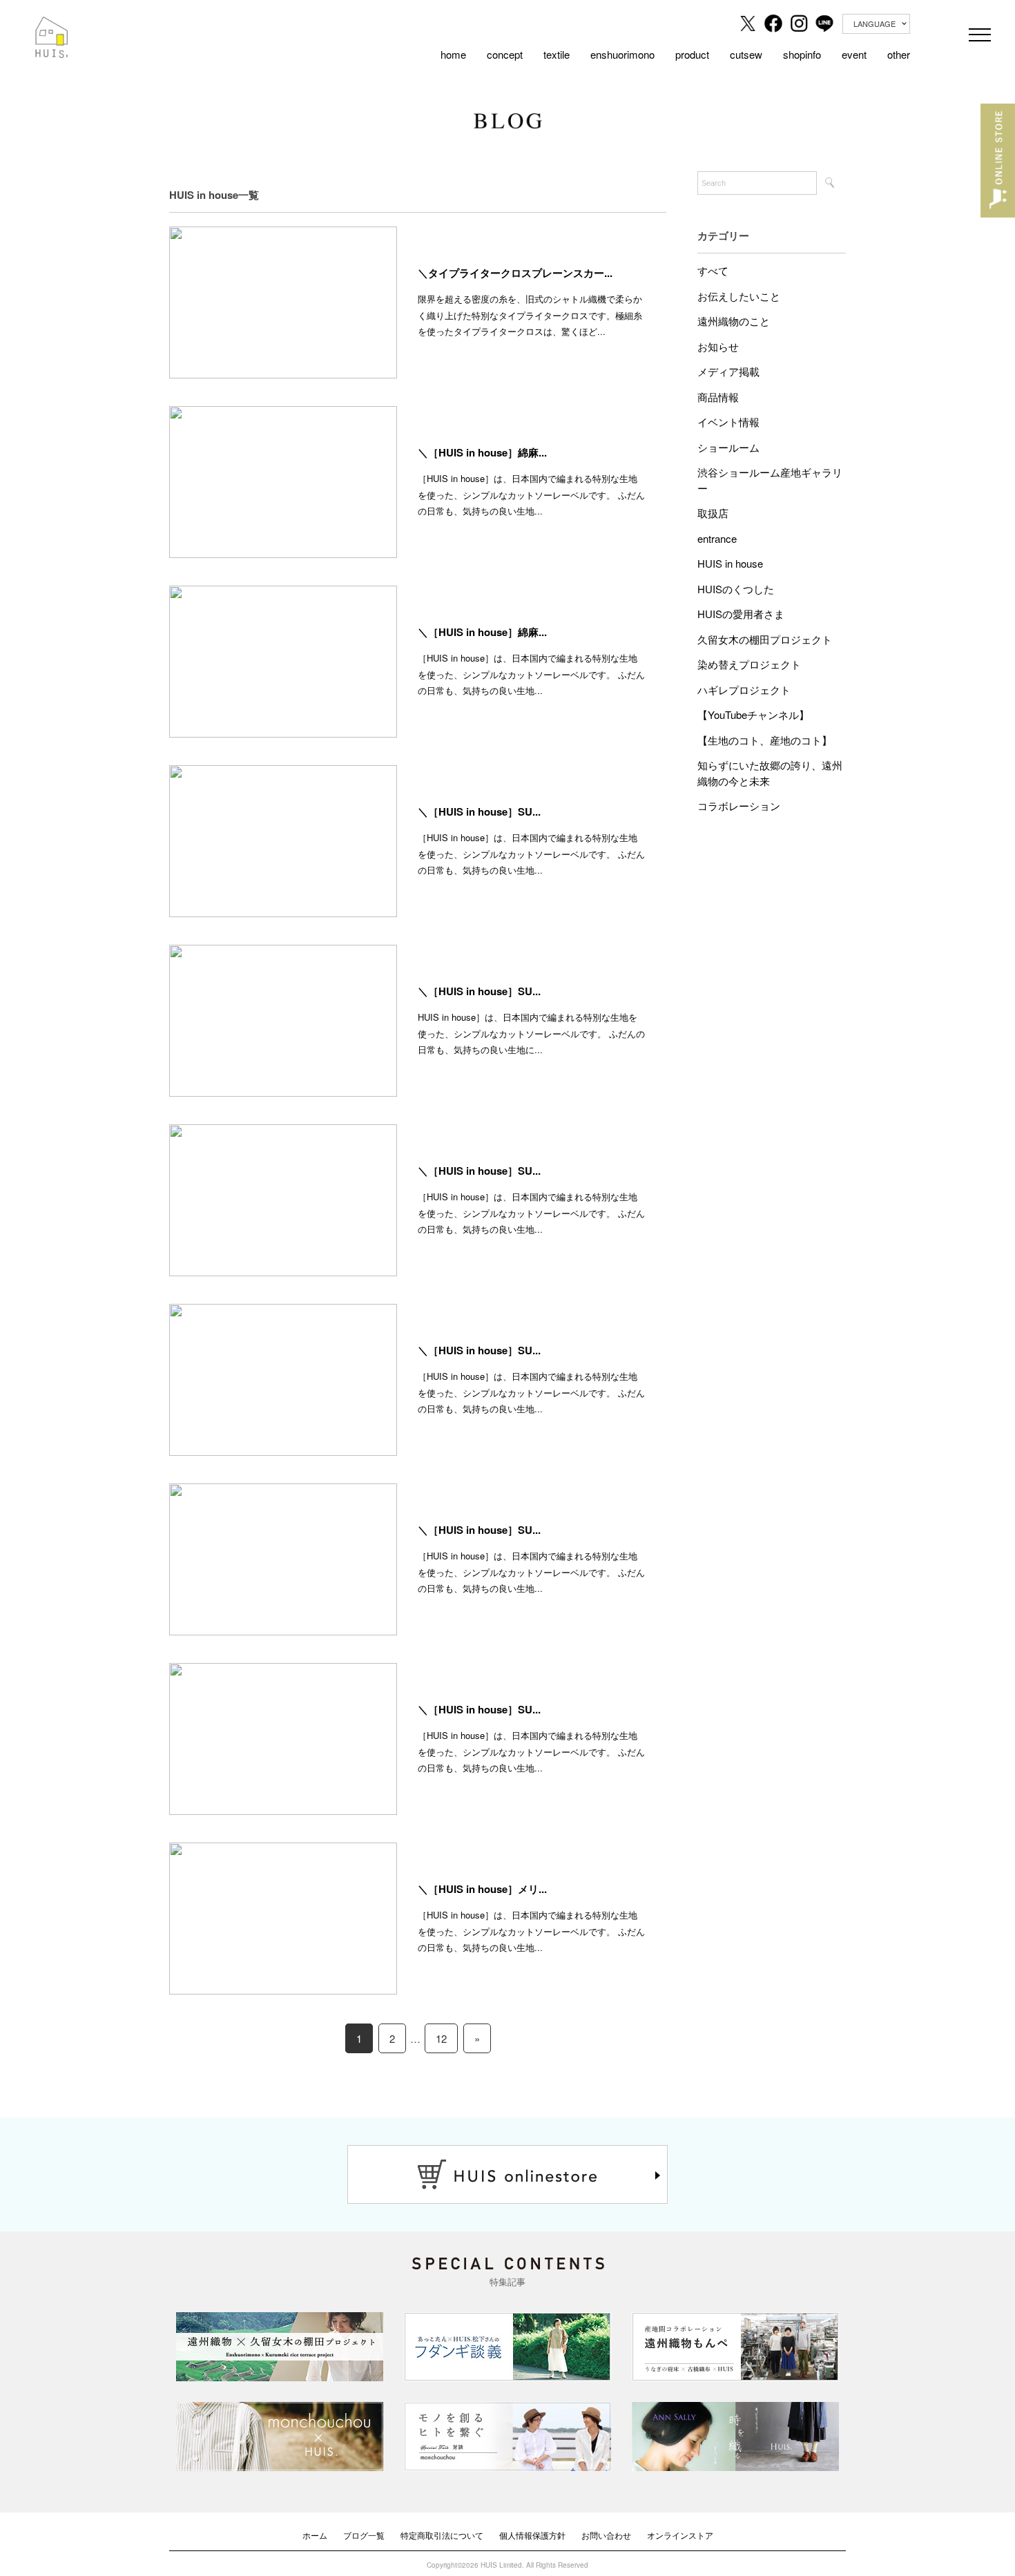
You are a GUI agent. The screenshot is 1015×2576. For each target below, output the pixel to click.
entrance (717, 538)
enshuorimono (622, 54)
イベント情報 (728, 422)
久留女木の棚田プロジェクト (765, 639)
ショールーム (728, 447)
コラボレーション (739, 806)
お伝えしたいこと (739, 296)
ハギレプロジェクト (744, 690)
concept (505, 54)
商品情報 (718, 397)
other (899, 54)
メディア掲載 (728, 371)
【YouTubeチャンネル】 (753, 714)
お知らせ (718, 346)
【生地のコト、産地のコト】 (765, 740)
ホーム (315, 2535)
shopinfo (802, 54)
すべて (713, 270)
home (453, 54)
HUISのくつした (736, 589)
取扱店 (713, 513)
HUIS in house (730, 563)
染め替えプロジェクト (749, 664)
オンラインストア (680, 2535)
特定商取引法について (442, 2535)
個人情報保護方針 (532, 2535)
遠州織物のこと (734, 321)
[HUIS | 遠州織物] (52, 26)
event (854, 54)
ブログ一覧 (364, 2535)
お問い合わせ (606, 2535)
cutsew (746, 54)
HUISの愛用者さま (741, 614)
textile (557, 54)
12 (441, 2038)
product (692, 54)
